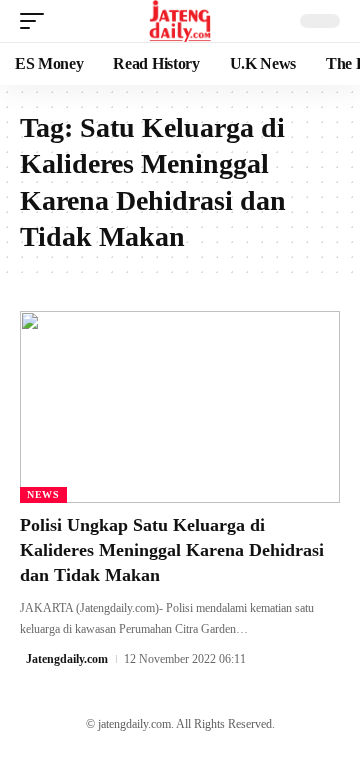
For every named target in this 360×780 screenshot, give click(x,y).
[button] (37, 21)
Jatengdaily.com (67, 659)
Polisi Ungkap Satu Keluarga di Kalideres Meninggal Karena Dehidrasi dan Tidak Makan (172, 550)
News (43, 494)
